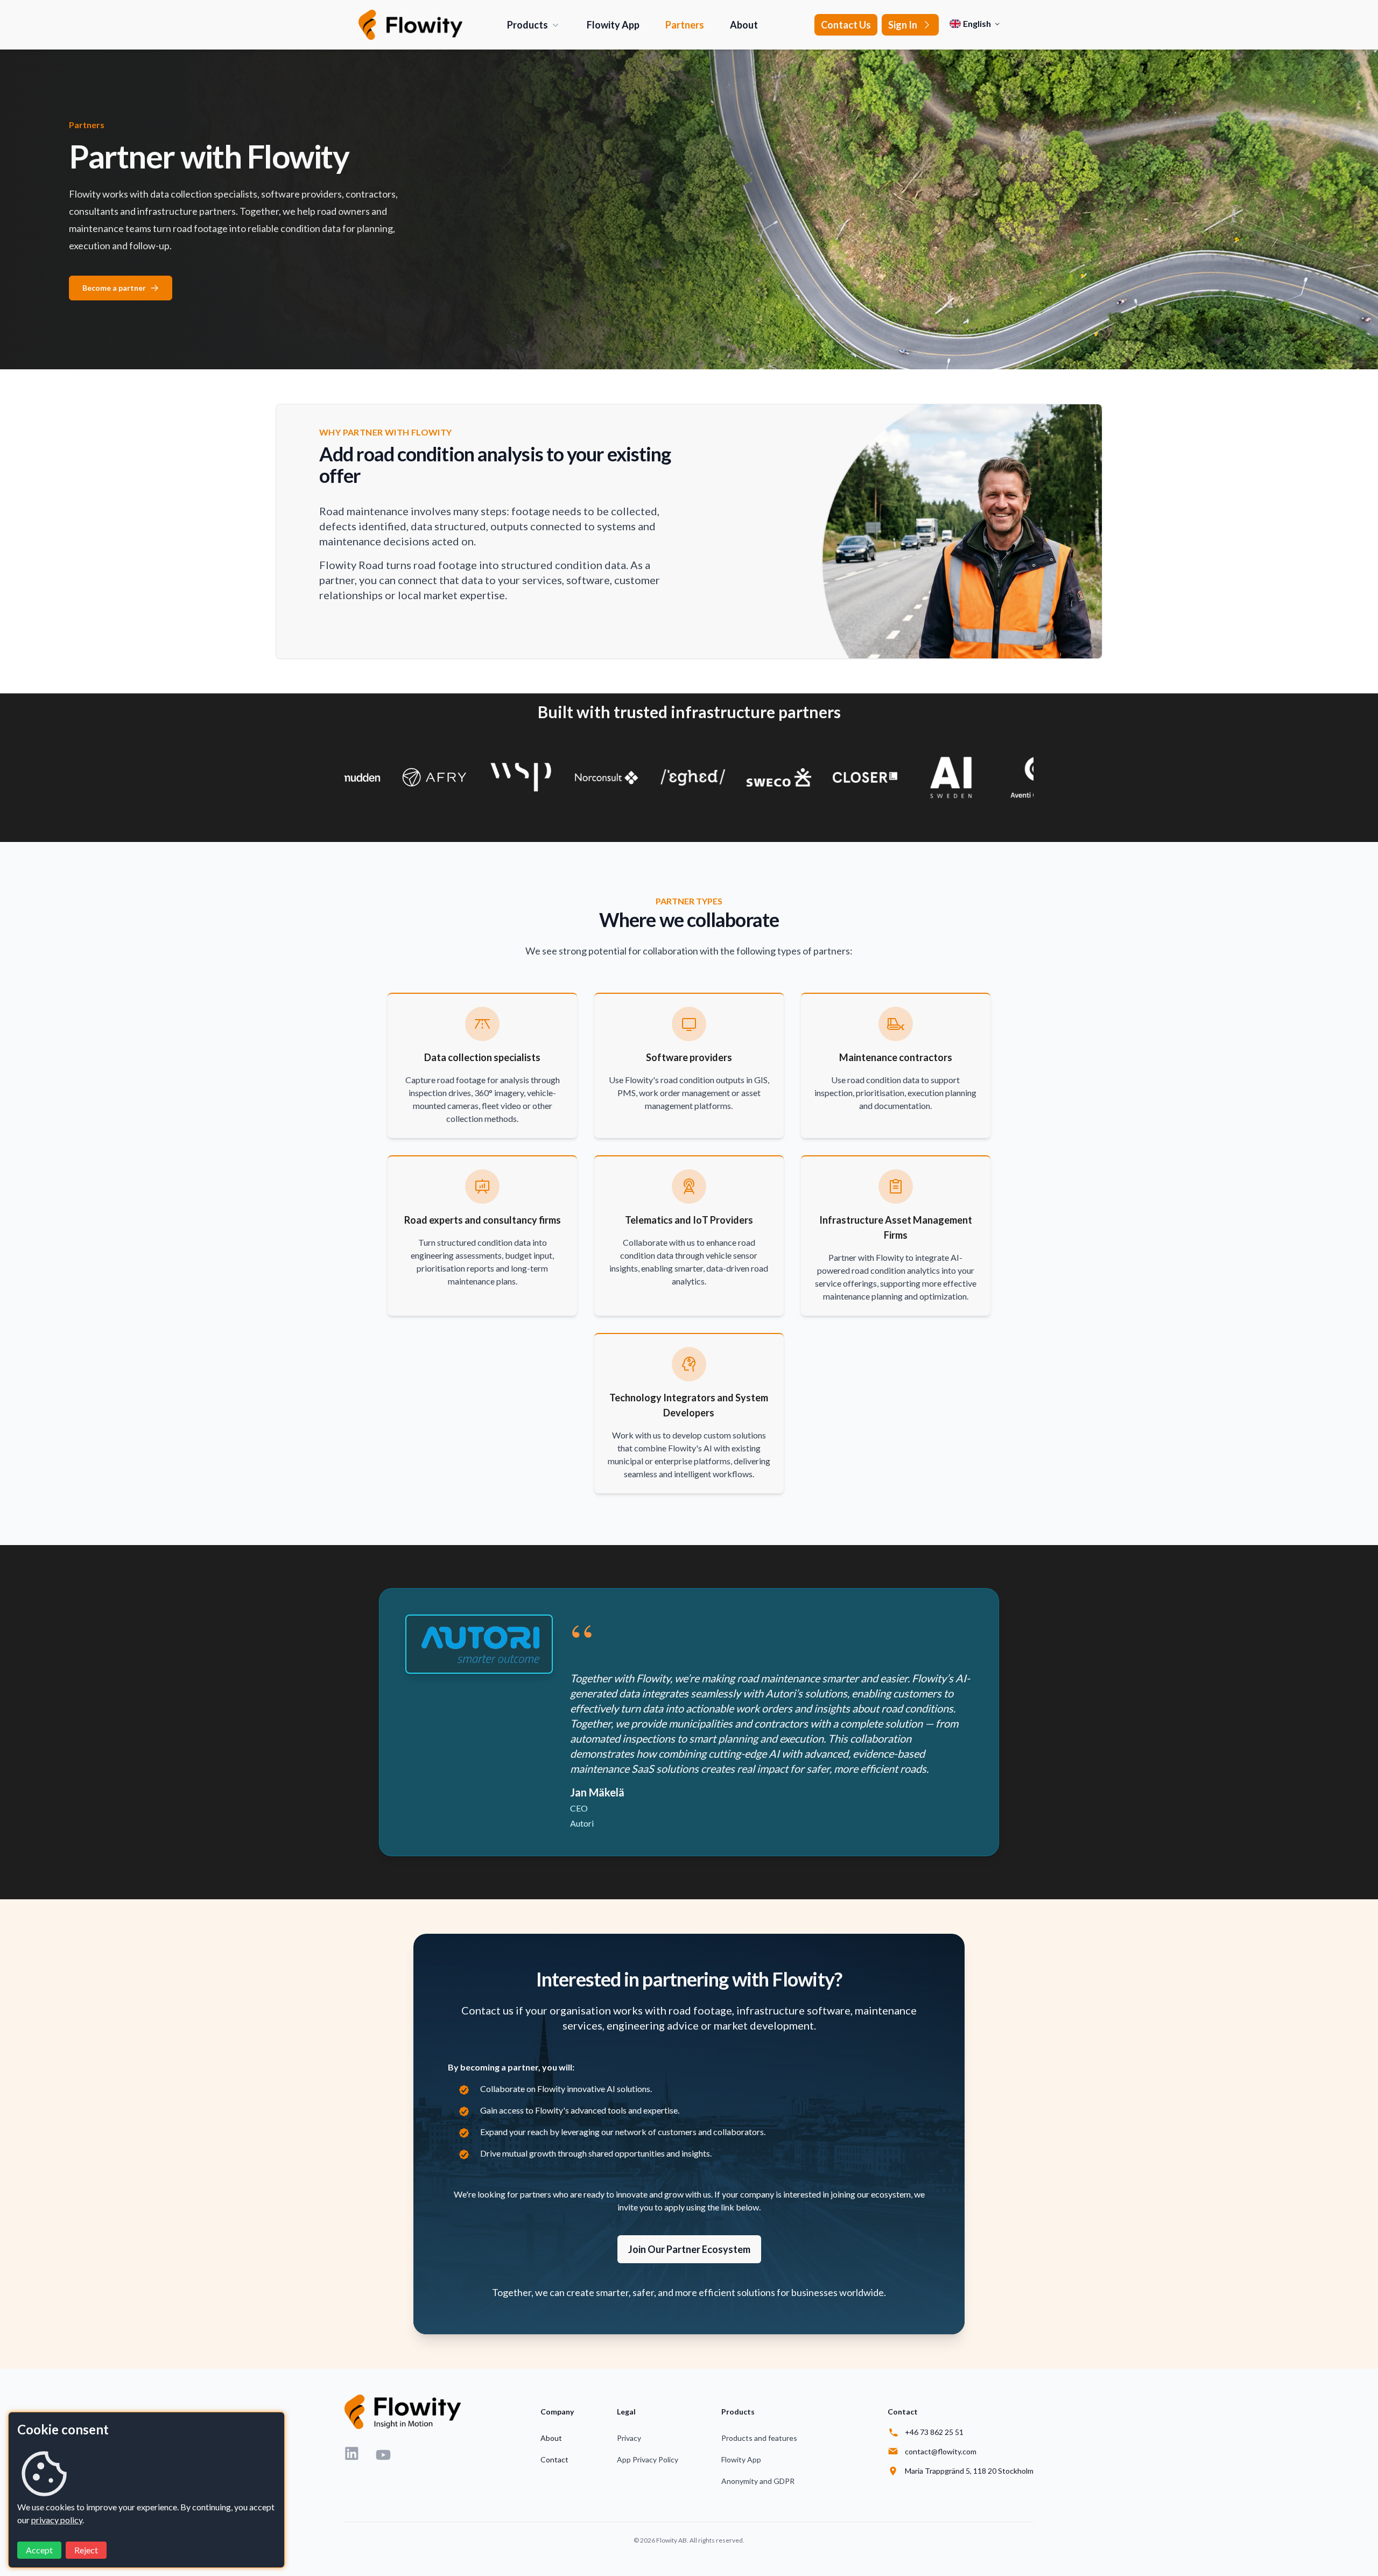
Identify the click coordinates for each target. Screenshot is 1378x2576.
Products (528, 25)
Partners (685, 25)
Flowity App (613, 25)
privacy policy (57, 2520)
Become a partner (114, 288)
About (744, 25)
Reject (86, 2550)
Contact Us (846, 25)
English (977, 23)
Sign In (903, 25)
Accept (39, 2550)
